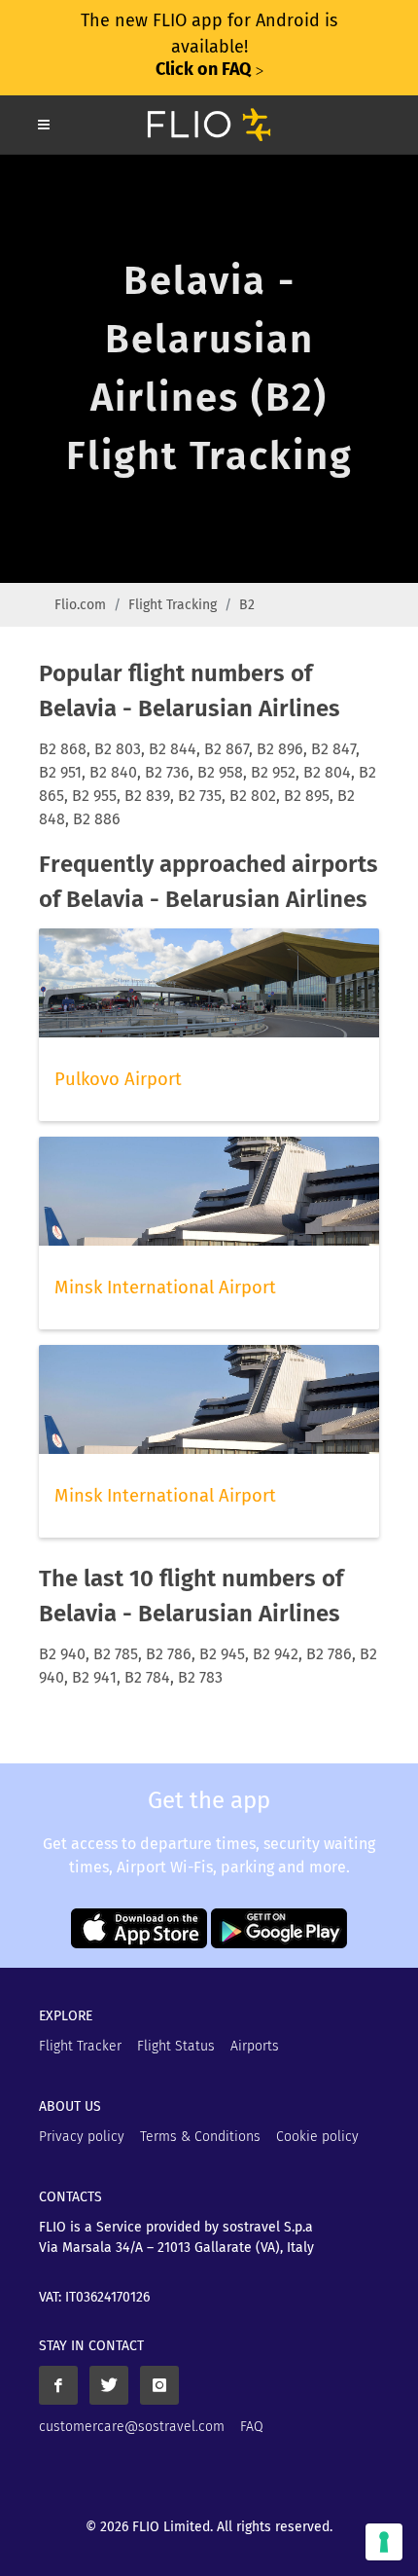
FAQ (252, 2427)
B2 (247, 605)
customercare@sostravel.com (132, 2427)
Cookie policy (317, 2137)
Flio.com (80, 605)
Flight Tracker (80, 2046)
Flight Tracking (173, 605)
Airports (255, 2046)
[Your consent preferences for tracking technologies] (384, 2542)
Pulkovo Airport (118, 1079)
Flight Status (176, 2046)
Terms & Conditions (200, 2137)
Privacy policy (82, 2137)
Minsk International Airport (165, 1288)
